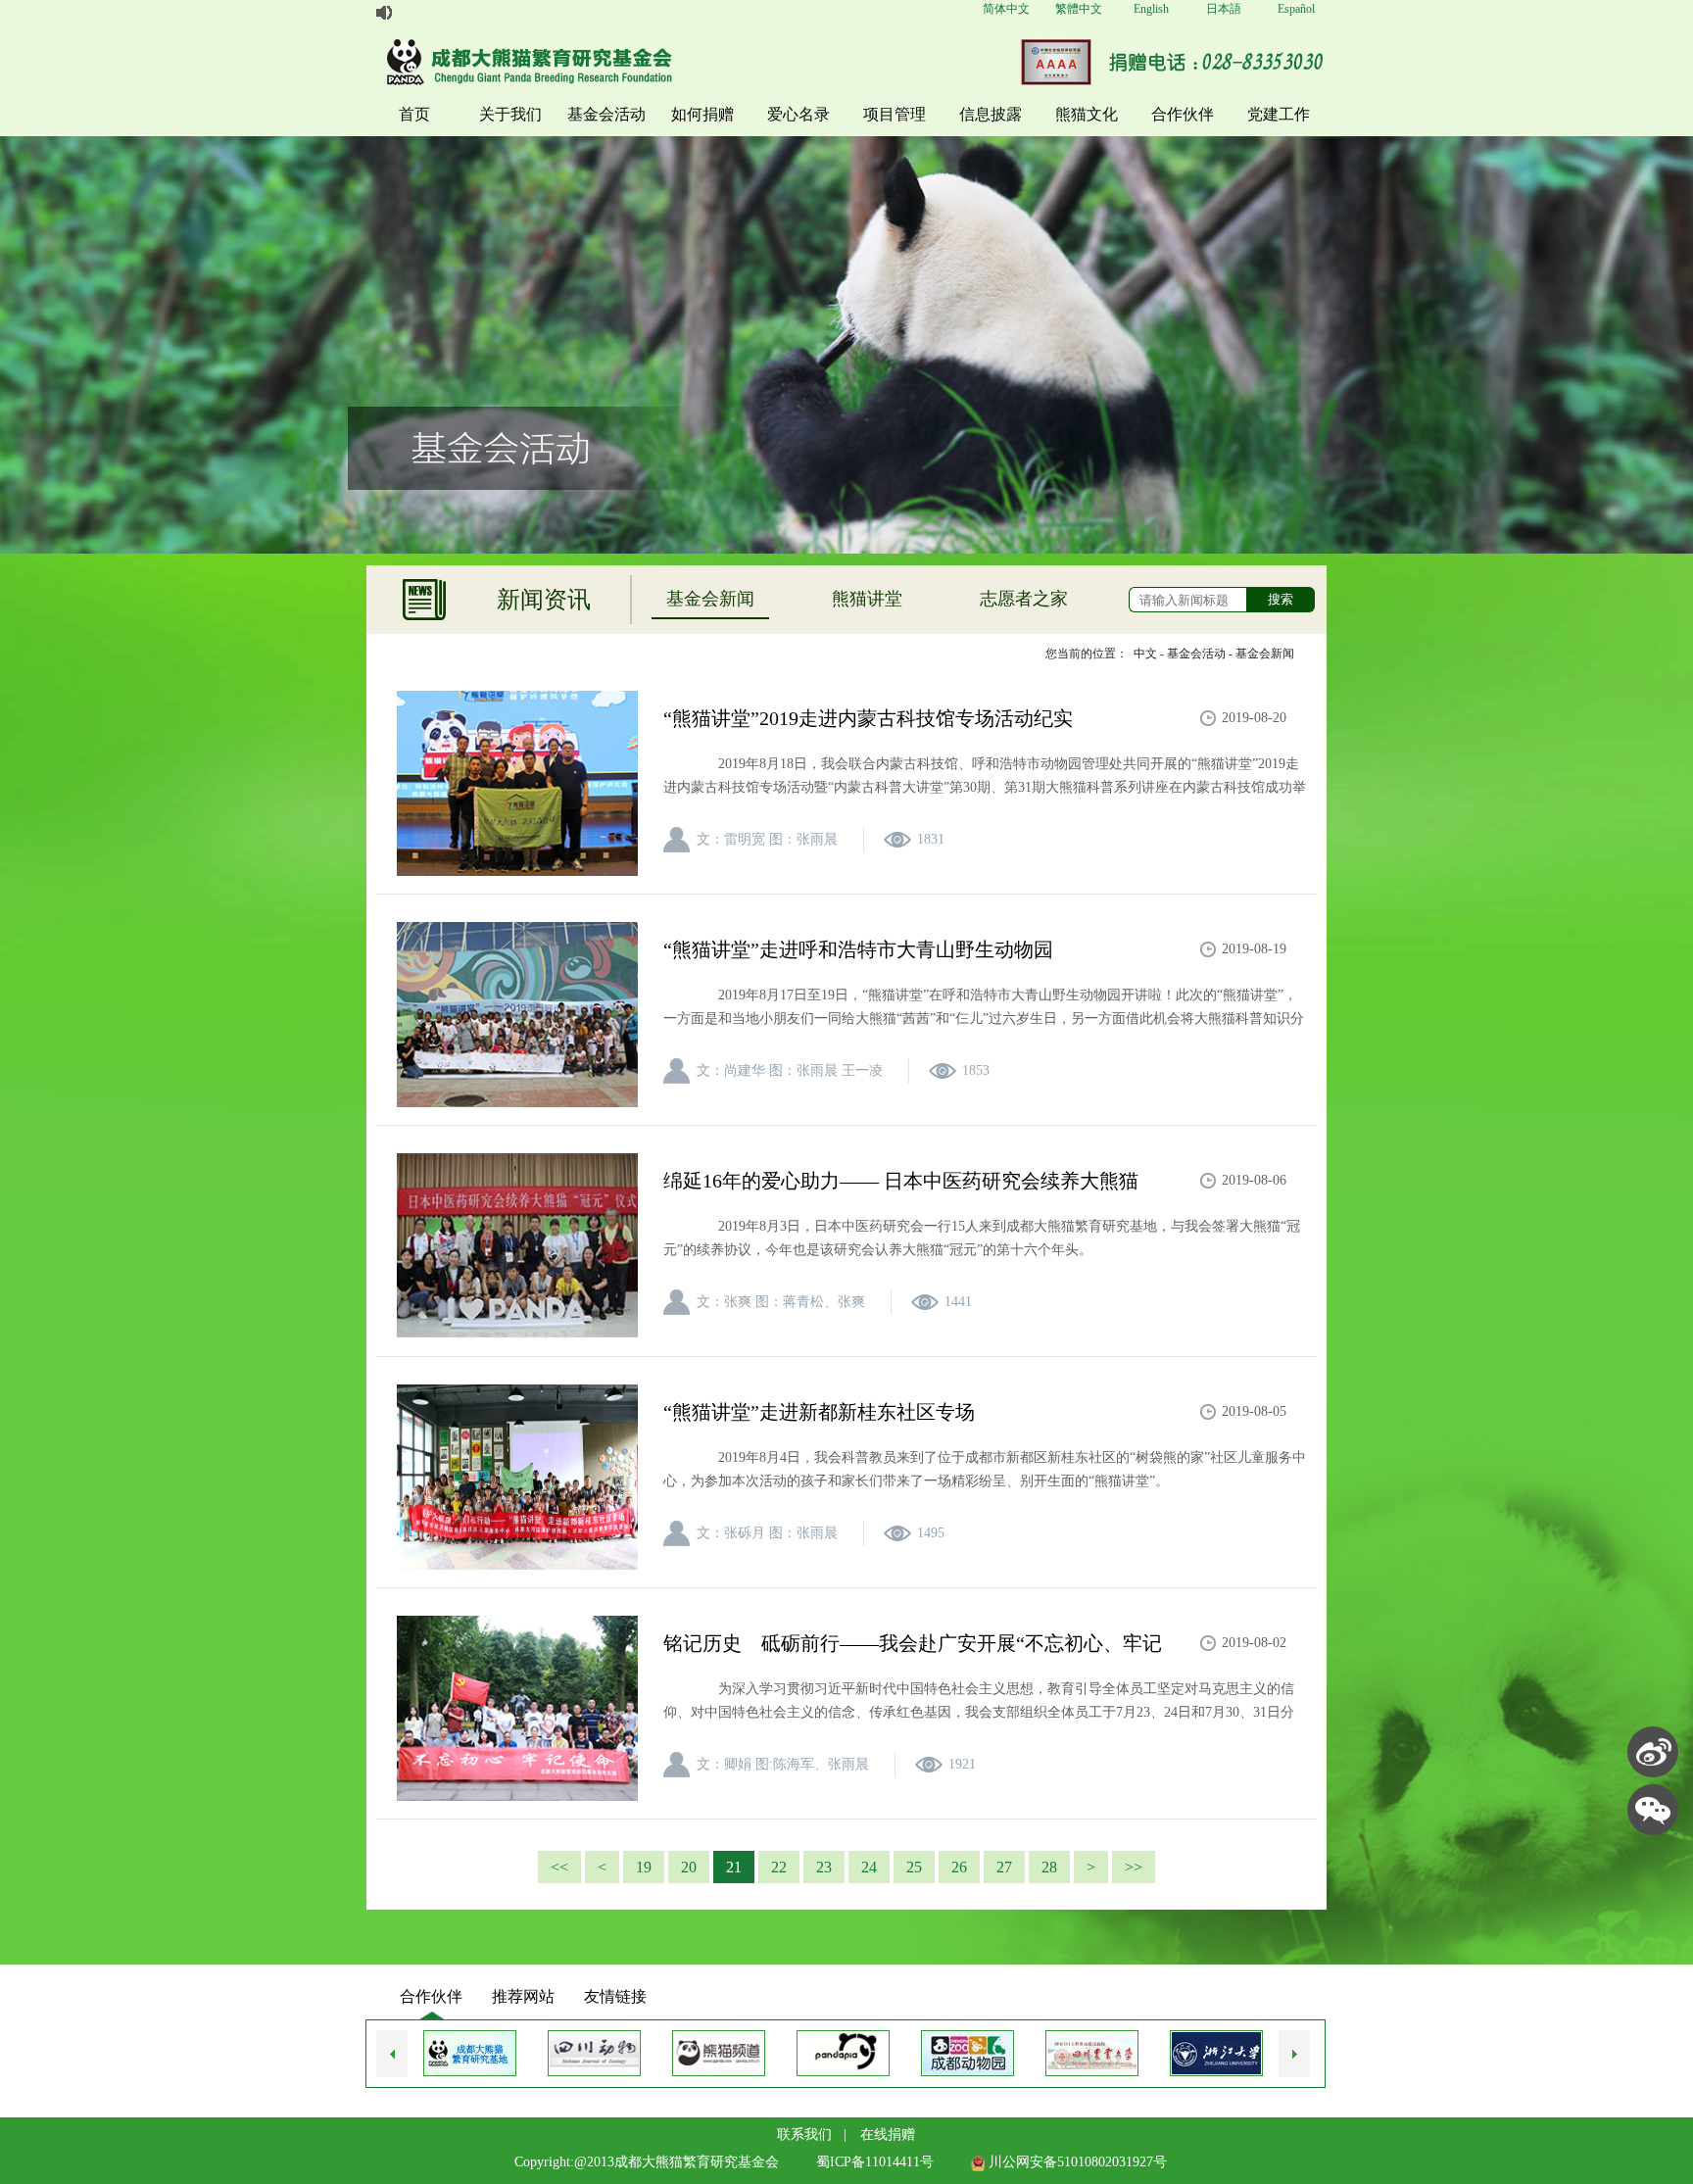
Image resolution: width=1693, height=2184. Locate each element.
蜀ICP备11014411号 (875, 2162)
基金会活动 (606, 114)
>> (1134, 1867)
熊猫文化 (1087, 114)
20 (689, 1867)
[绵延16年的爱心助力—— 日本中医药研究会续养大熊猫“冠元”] (517, 1246)
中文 (1145, 654)
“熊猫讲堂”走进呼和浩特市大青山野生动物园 (858, 949)
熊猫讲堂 (867, 599)
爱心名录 (798, 114)
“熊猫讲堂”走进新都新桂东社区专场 (819, 1412)
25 (914, 1867)
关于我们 (510, 114)
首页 (414, 114)
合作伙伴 (1183, 114)
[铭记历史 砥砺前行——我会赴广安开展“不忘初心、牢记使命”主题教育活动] (517, 1709)
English (1151, 9)
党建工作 (1279, 114)
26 (959, 1867)
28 (1049, 1867)
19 (644, 1867)
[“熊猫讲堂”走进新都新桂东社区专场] (517, 1478)
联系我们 (804, 2135)
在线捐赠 (888, 2135)
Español (1296, 9)
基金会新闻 (710, 599)
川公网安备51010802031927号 (1076, 2162)
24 (869, 1867)
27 (1004, 1867)
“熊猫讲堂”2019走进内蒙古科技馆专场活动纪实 (868, 718)
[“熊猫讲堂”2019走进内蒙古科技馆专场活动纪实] (517, 784)
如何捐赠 (702, 114)
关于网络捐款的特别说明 (465, 13)
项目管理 (895, 114)
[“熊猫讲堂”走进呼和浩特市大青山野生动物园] (517, 1015)
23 (824, 1867)
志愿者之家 (1024, 599)
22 (779, 1867)
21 (734, 1867)
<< (559, 1867)
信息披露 (991, 114)
